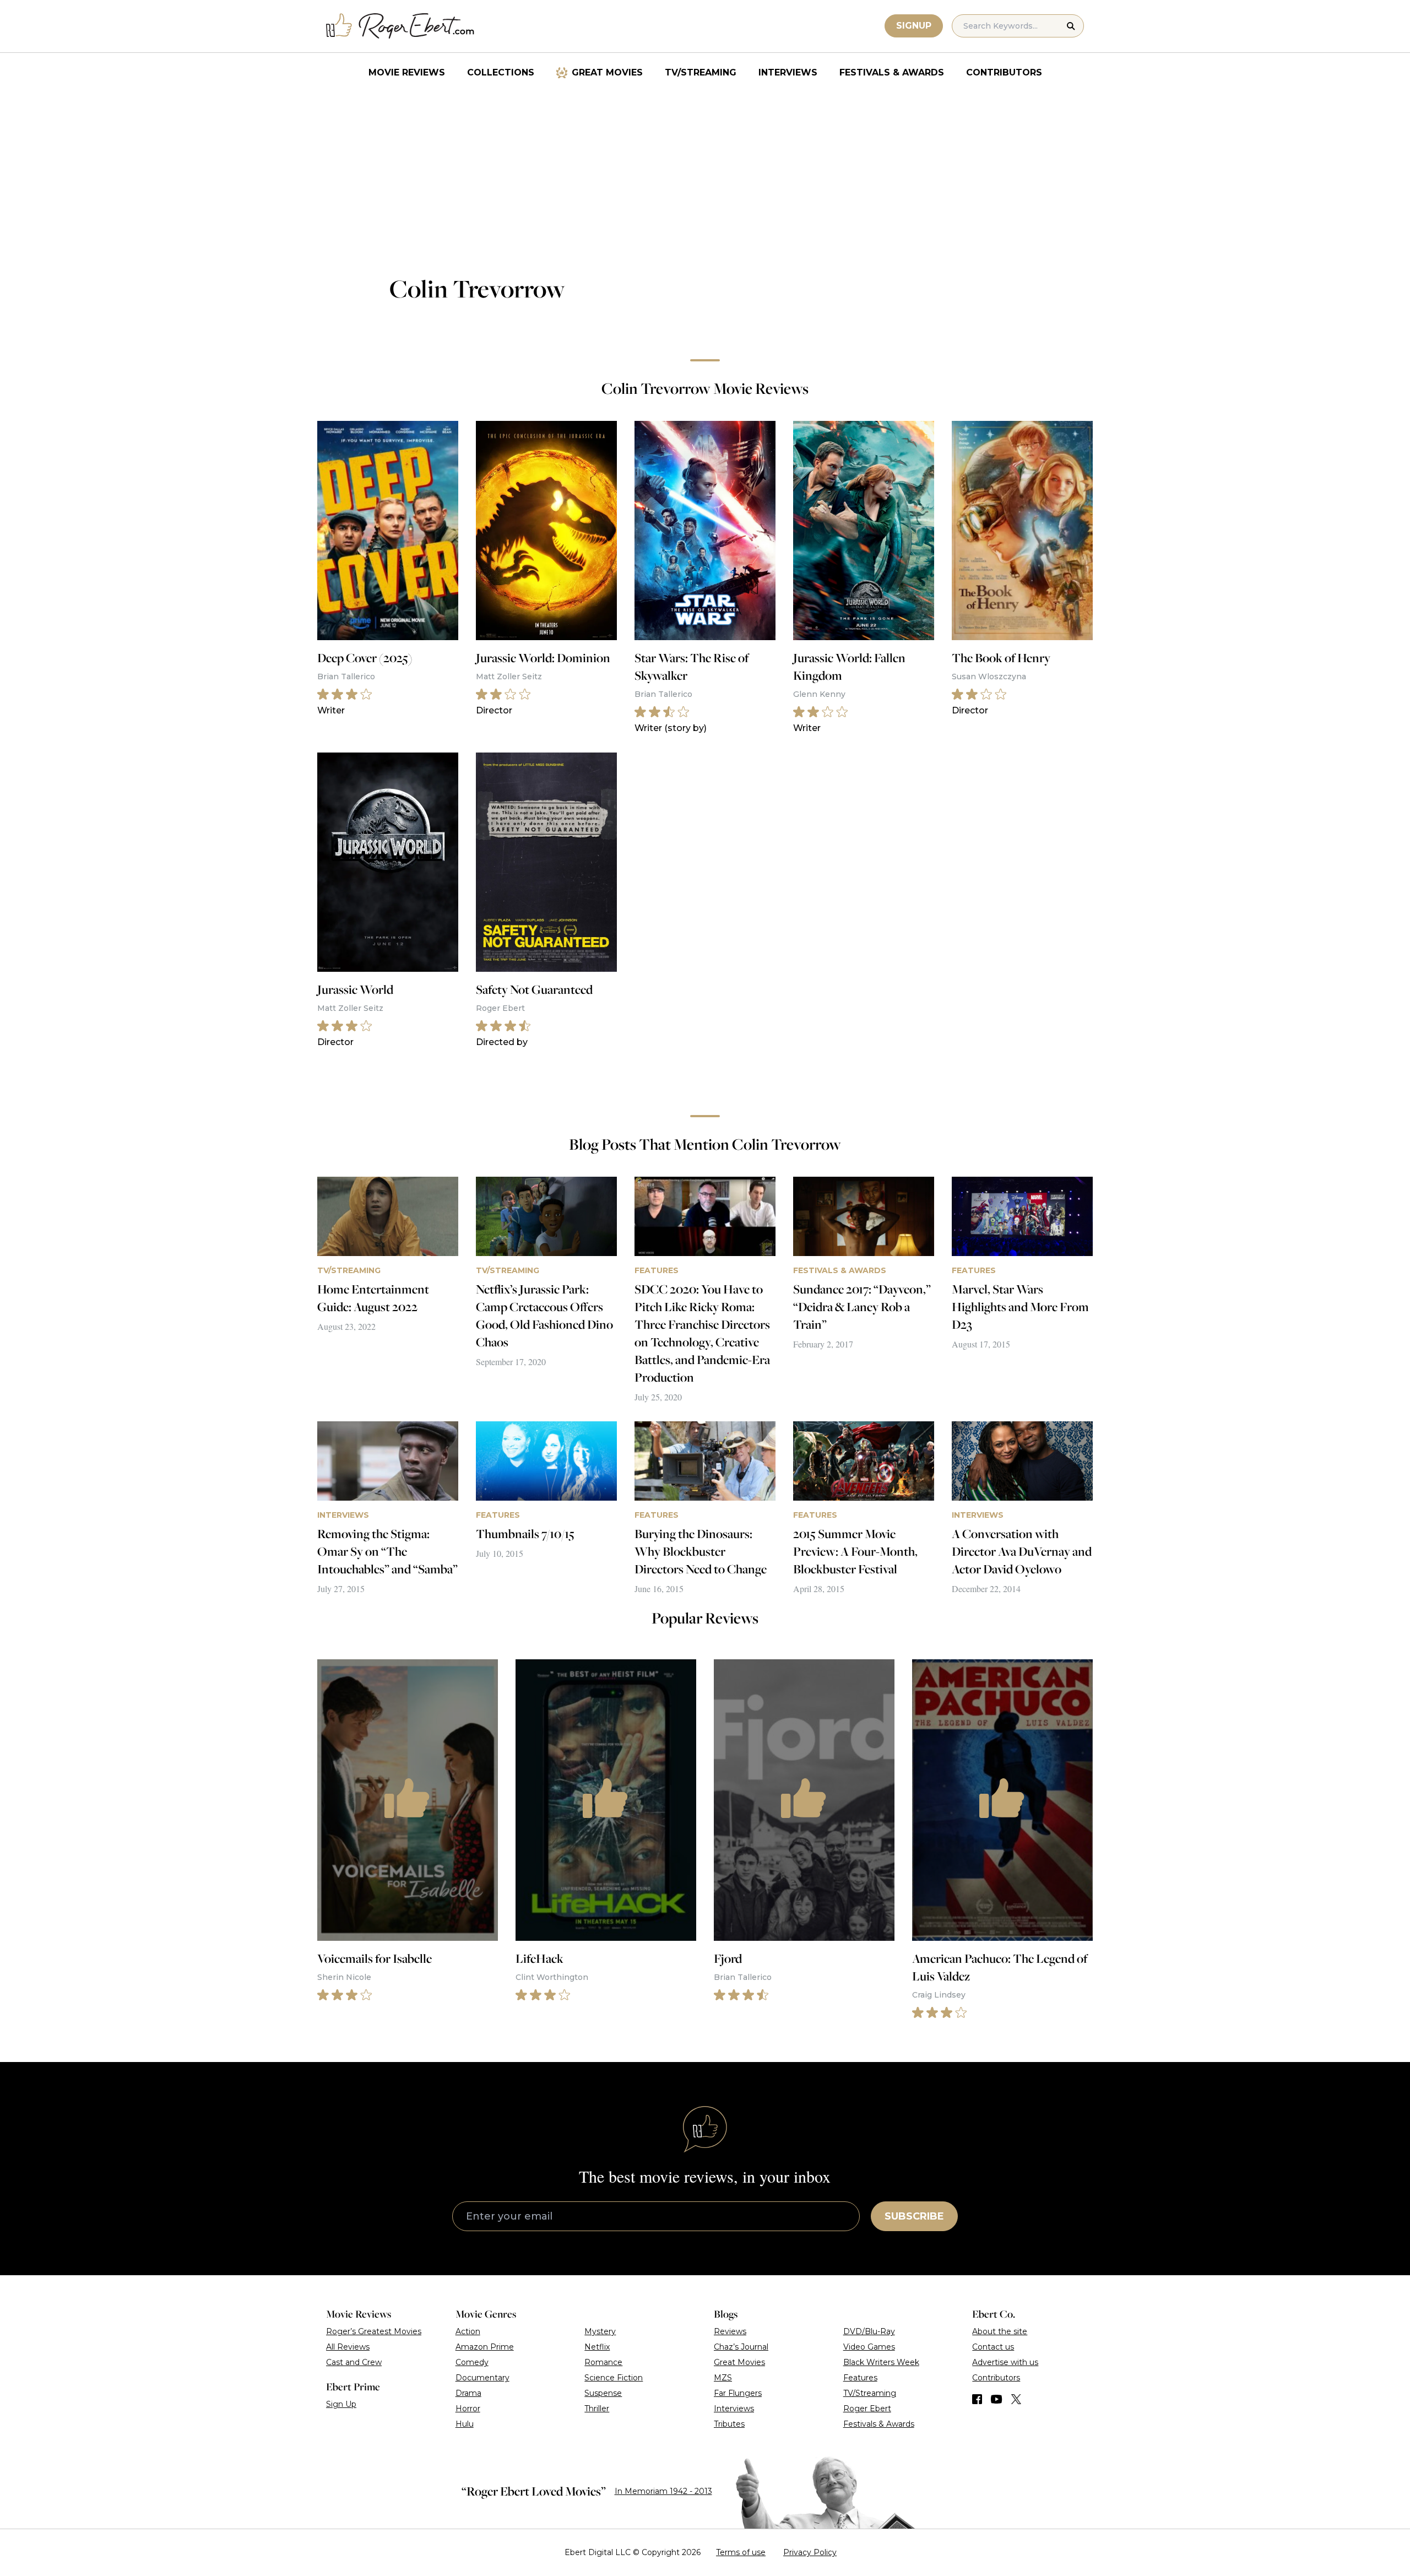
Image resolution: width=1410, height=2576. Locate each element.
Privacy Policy (810, 2552)
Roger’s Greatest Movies (374, 2331)
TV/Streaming (701, 72)
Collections (501, 72)
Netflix (597, 2347)
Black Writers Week (881, 2362)
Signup (914, 26)
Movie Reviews (407, 72)
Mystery (600, 2331)
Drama (468, 2393)
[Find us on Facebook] (977, 2399)
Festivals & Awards (892, 72)
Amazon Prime (485, 2347)
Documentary (482, 2378)
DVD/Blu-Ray (869, 2331)
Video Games (869, 2347)
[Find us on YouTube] (997, 2399)
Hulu (465, 2424)
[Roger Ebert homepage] (400, 26)
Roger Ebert (867, 2409)
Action (468, 2331)
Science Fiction (614, 2378)
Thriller (597, 2409)
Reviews (730, 2331)
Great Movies (607, 72)
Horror (468, 2409)
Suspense (603, 2393)
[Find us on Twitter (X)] (1016, 2399)
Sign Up (341, 2404)
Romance (603, 2362)
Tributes (729, 2424)
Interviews (788, 72)
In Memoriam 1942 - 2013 (663, 2491)
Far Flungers (738, 2393)
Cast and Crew (354, 2362)
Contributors (1004, 72)
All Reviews (348, 2347)
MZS (723, 2378)
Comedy (472, 2362)
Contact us (993, 2347)
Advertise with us (1005, 2362)
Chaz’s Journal (741, 2347)
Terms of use (741, 2552)
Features (860, 2378)
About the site (1000, 2331)
